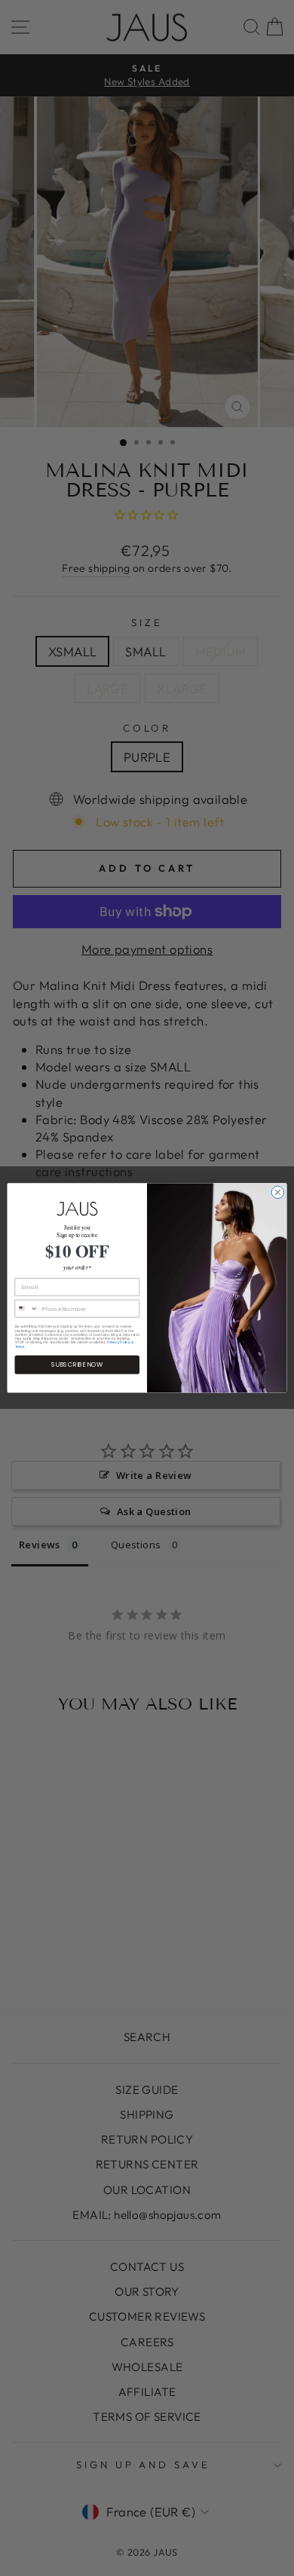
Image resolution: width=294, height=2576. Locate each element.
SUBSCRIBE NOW (77, 1365)
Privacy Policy (118, 1342)
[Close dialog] (278, 1192)
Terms (20, 1347)
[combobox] (26, 1309)
